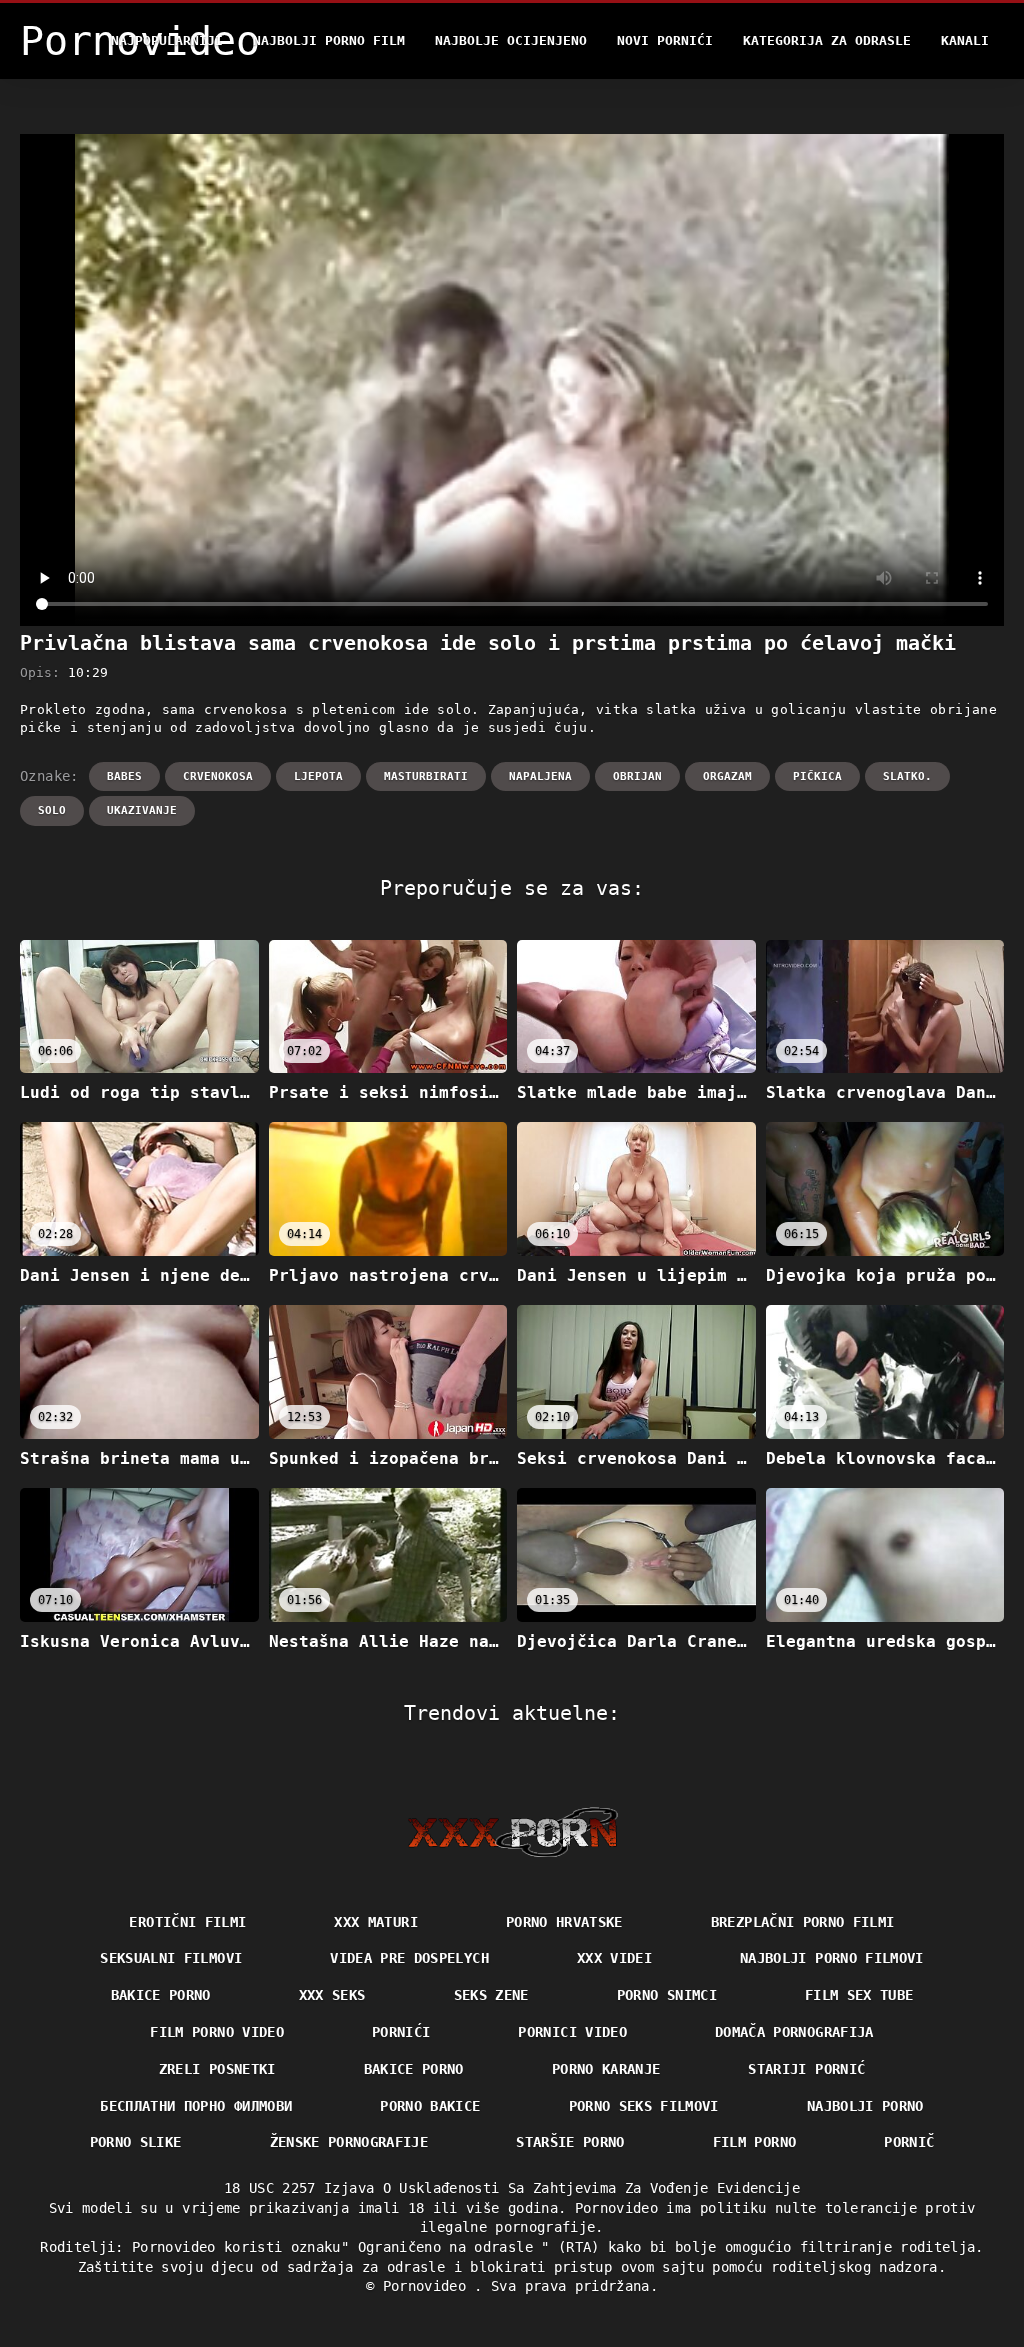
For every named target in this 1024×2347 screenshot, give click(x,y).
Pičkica (817, 776)
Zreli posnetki (217, 2069)
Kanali (965, 40)
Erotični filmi (187, 1922)
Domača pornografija (794, 2032)
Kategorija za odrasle (827, 40)
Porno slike (136, 2142)
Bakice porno (161, 1995)
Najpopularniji (167, 40)
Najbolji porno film (329, 40)
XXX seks (332, 1995)
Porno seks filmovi (644, 2106)
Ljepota (318, 776)
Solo (52, 810)
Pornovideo (429, 2286)
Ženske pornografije (349, 2142)
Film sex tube (859, 1995)
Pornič (909, 2142)
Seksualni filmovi (171, 1958)
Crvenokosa (218, 776)
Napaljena (540, 776)
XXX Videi (614, 1958)
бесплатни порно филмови (196, 2106)
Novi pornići (665, 40)
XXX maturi (376, 1922)
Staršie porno (570, 2142)
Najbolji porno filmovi (832, 1958)
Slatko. (907, 776)
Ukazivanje (142, 810)
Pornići (401, 2032)
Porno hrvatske (564, 1922)
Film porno (755, 2142)
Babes (124, 776)
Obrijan (637, 776)
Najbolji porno (865, 2106)
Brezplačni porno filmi (803, 1922)
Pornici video (572, 2032)
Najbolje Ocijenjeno (511, 40)
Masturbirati (426, 776)
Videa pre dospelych (409, 1958)
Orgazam (727, 776)
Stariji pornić (806, 2069)
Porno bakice (430, 2106)
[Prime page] (512, 1832)
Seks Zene (491, 1995)
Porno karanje (606, 2069)
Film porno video (217, 2032)
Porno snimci (667, 1995)
